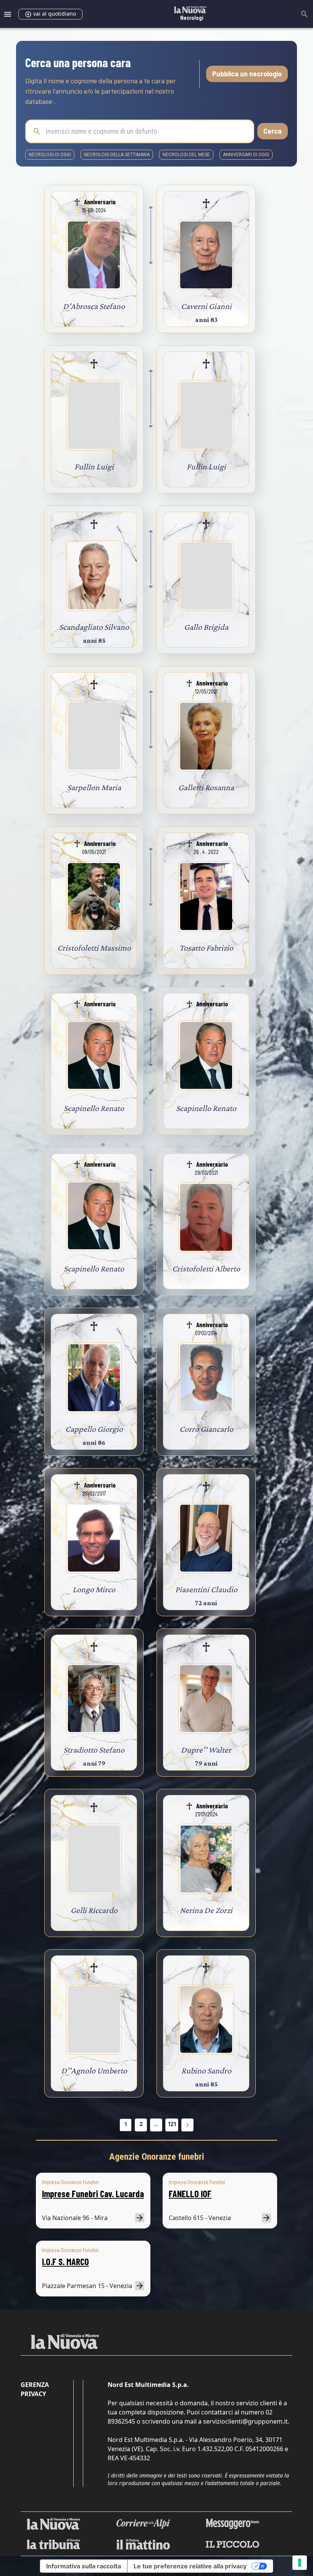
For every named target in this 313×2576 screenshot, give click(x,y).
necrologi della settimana (117, 155)
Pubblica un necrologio (247, 74)
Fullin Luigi (94, 467)
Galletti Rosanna (206, 787)
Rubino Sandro (206, 2071)
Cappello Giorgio (94, 1429)
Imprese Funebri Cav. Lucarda (93, 2194)
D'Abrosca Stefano (94, 306)
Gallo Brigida (206, 627)
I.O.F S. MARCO (65, 2261)
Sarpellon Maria (94, 787)
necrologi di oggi (50, 155)
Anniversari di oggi (246, 155)
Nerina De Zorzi (206, 1910)
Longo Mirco (94, 1589)
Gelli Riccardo (94, 1910)
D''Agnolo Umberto (94, 2071)
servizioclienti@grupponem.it (245, 2421)
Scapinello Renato (94, 1108)
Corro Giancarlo (206, 1429)
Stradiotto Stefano (94, 1750)
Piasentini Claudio (206, 1589)
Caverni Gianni (206, 306)
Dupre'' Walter (206, 1750)
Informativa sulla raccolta (84, 2566)
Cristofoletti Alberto (206, 1269)
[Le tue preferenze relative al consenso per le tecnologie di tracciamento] (300, 2563)
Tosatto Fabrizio (206, 948)
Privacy (33, 2394)
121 (172, 2124)
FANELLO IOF (190, 2194)
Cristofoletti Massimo (94, 948)
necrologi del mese (186, 155)
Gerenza (35, 2385)
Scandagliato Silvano (94, 627)
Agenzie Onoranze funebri (157, 2157)
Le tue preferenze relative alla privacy (190, 2566)
